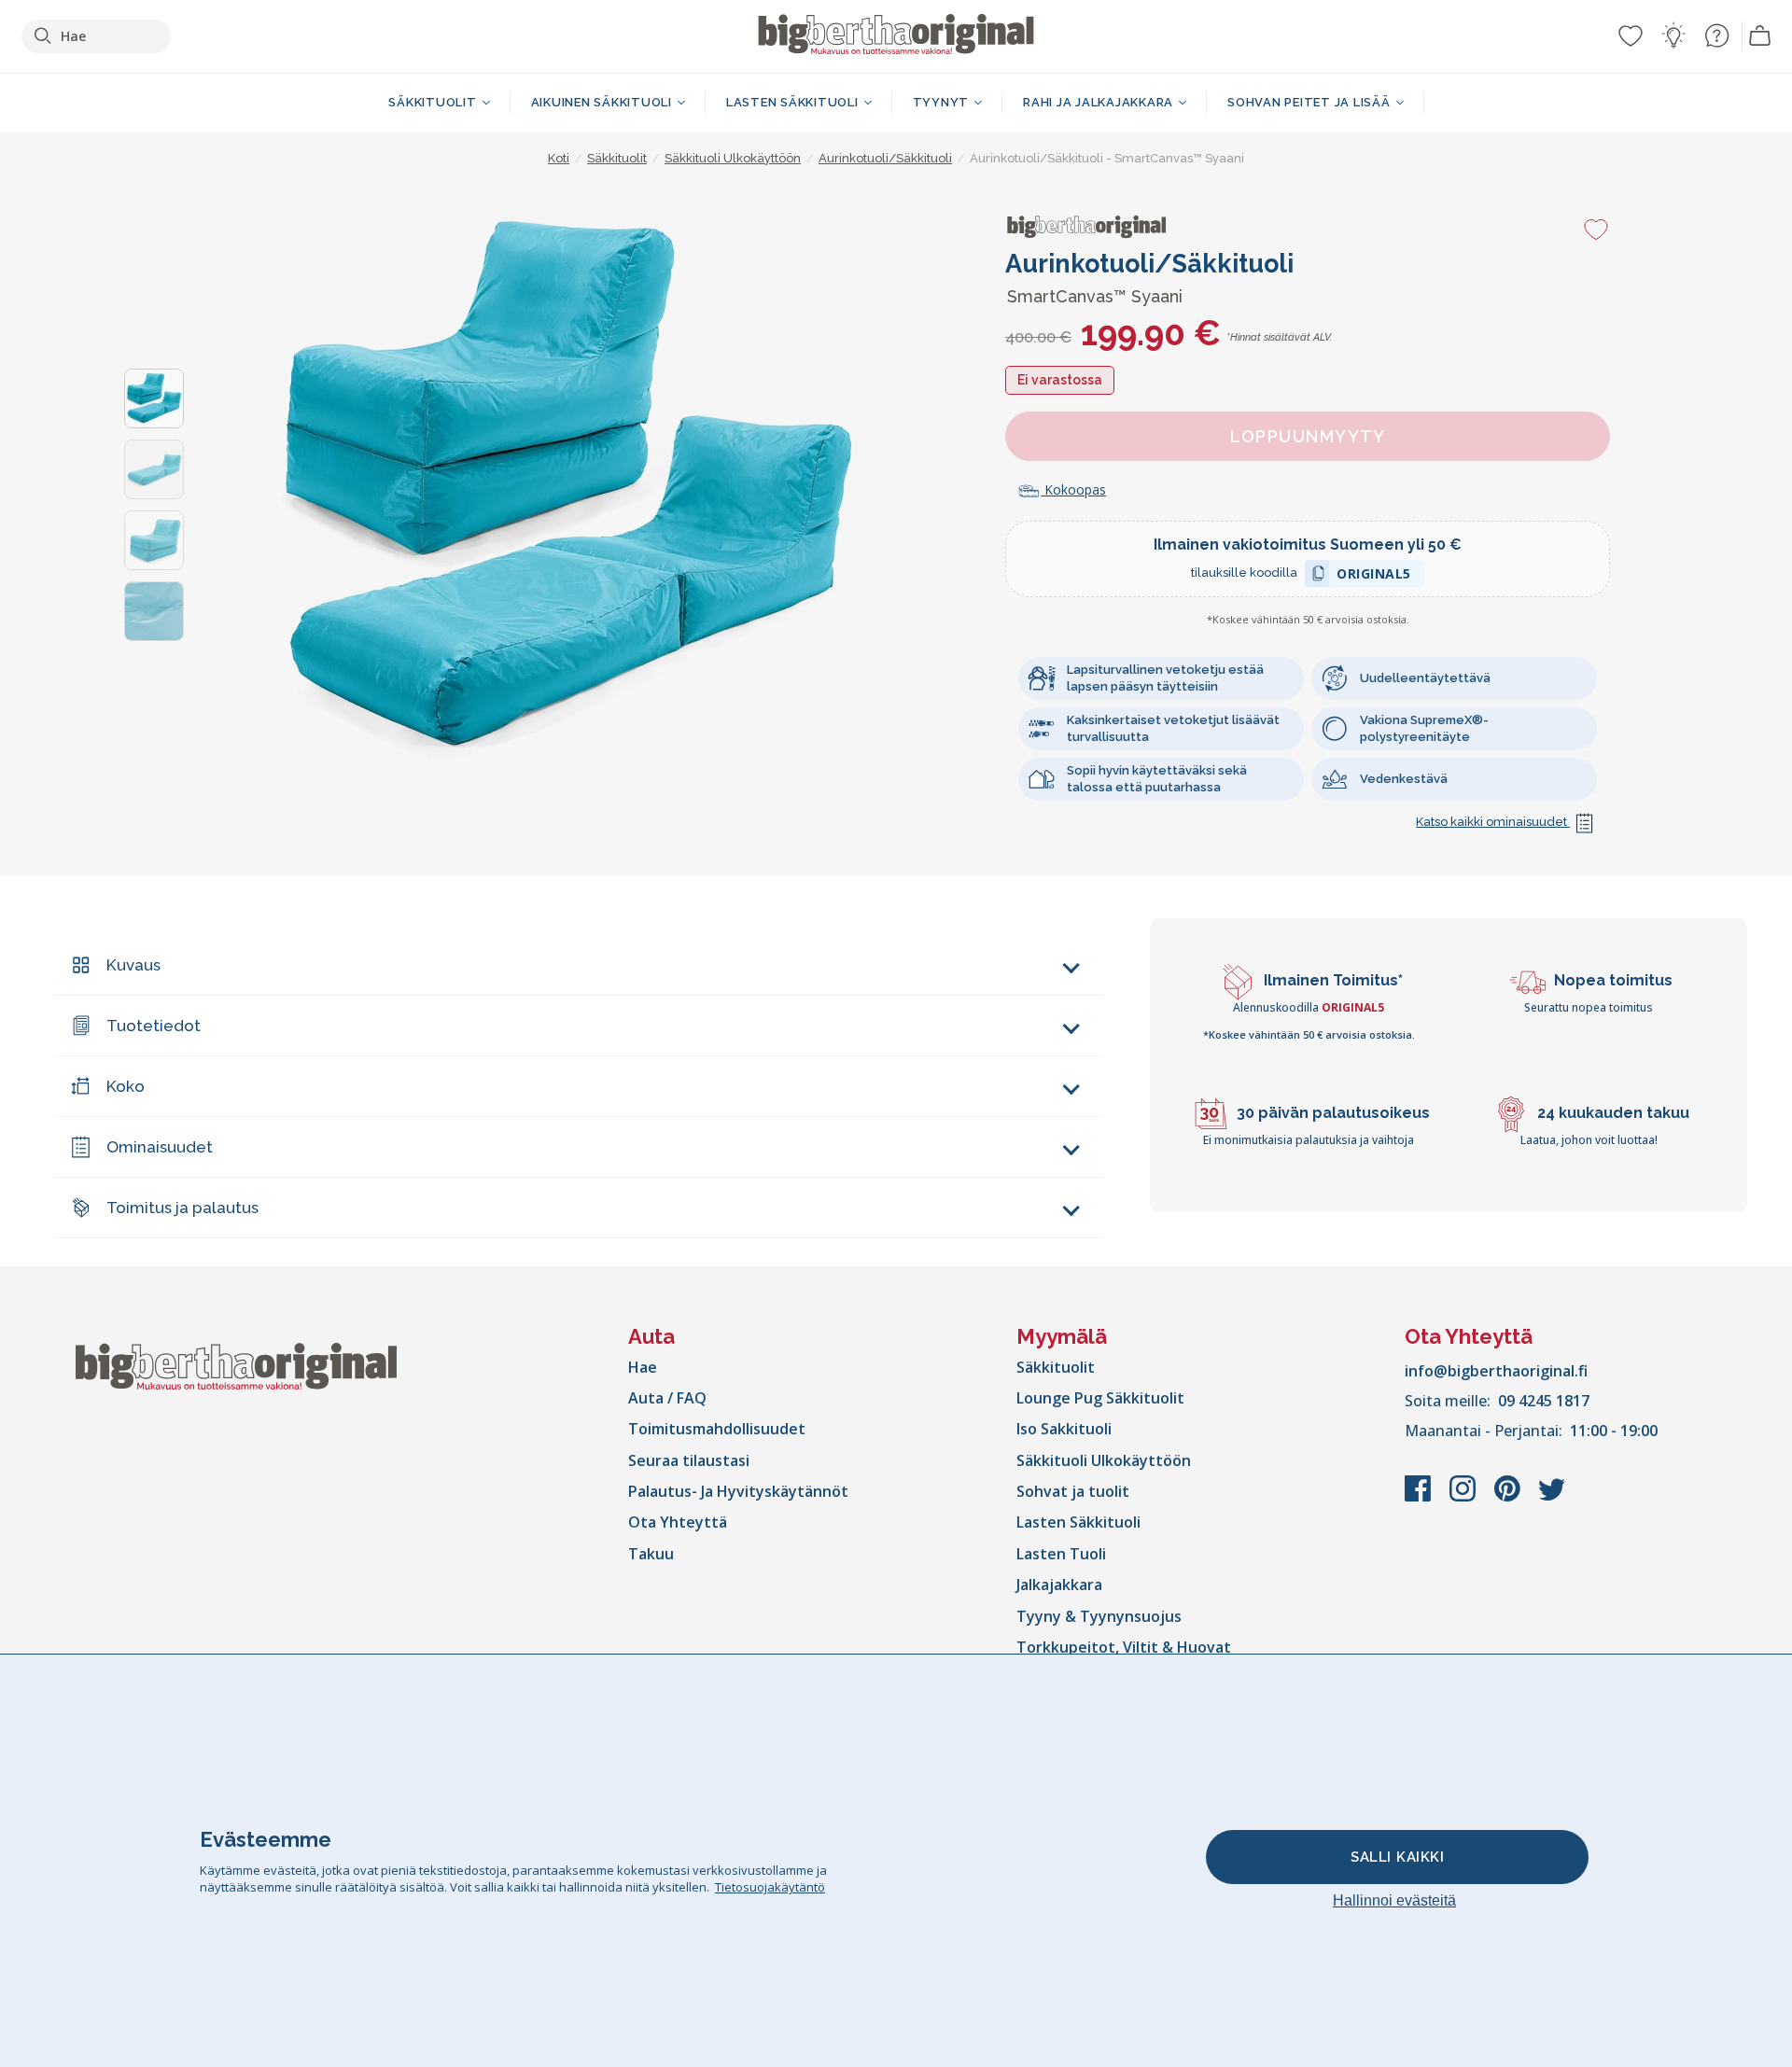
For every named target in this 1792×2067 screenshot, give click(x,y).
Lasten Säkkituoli (1078, 1522)
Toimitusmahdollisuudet (717, 1429)
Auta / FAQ (667, 1398)
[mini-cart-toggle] (1760, 36)
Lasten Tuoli (1061, 1554)
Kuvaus (133, 965)
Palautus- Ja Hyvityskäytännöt (738, 1491)
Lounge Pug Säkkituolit (1100, 1398)
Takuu (651, 1554)
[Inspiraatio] (1673, 35)
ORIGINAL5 (1374, 576)
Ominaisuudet (160, 1147)
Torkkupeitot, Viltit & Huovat (1124, 1647)
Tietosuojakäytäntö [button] (770, 1887)
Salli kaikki (1397, 1857)
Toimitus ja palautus (182, 1208)
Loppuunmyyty (1308, 436)
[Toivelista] (1631, 35)
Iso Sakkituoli (1064, 1429)
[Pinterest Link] (1509, 1498)
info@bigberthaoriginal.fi (1496, 1371)
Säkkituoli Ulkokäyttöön (1104, 1460)
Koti (559, 158)
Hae (643, 1367)
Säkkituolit (1056, 1367)
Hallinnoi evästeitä (1394, 1900)
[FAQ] (1716, 35)
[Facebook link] (1420, 1498)
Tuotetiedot (154, 1026)
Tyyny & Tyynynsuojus (1099, 1616)
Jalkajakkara (1059, 1585)
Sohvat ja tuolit (1073, 1491)
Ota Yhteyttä (678, 1522)
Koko (126, 1086)
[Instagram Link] (1464, 1498)
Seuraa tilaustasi (689, 1460)
